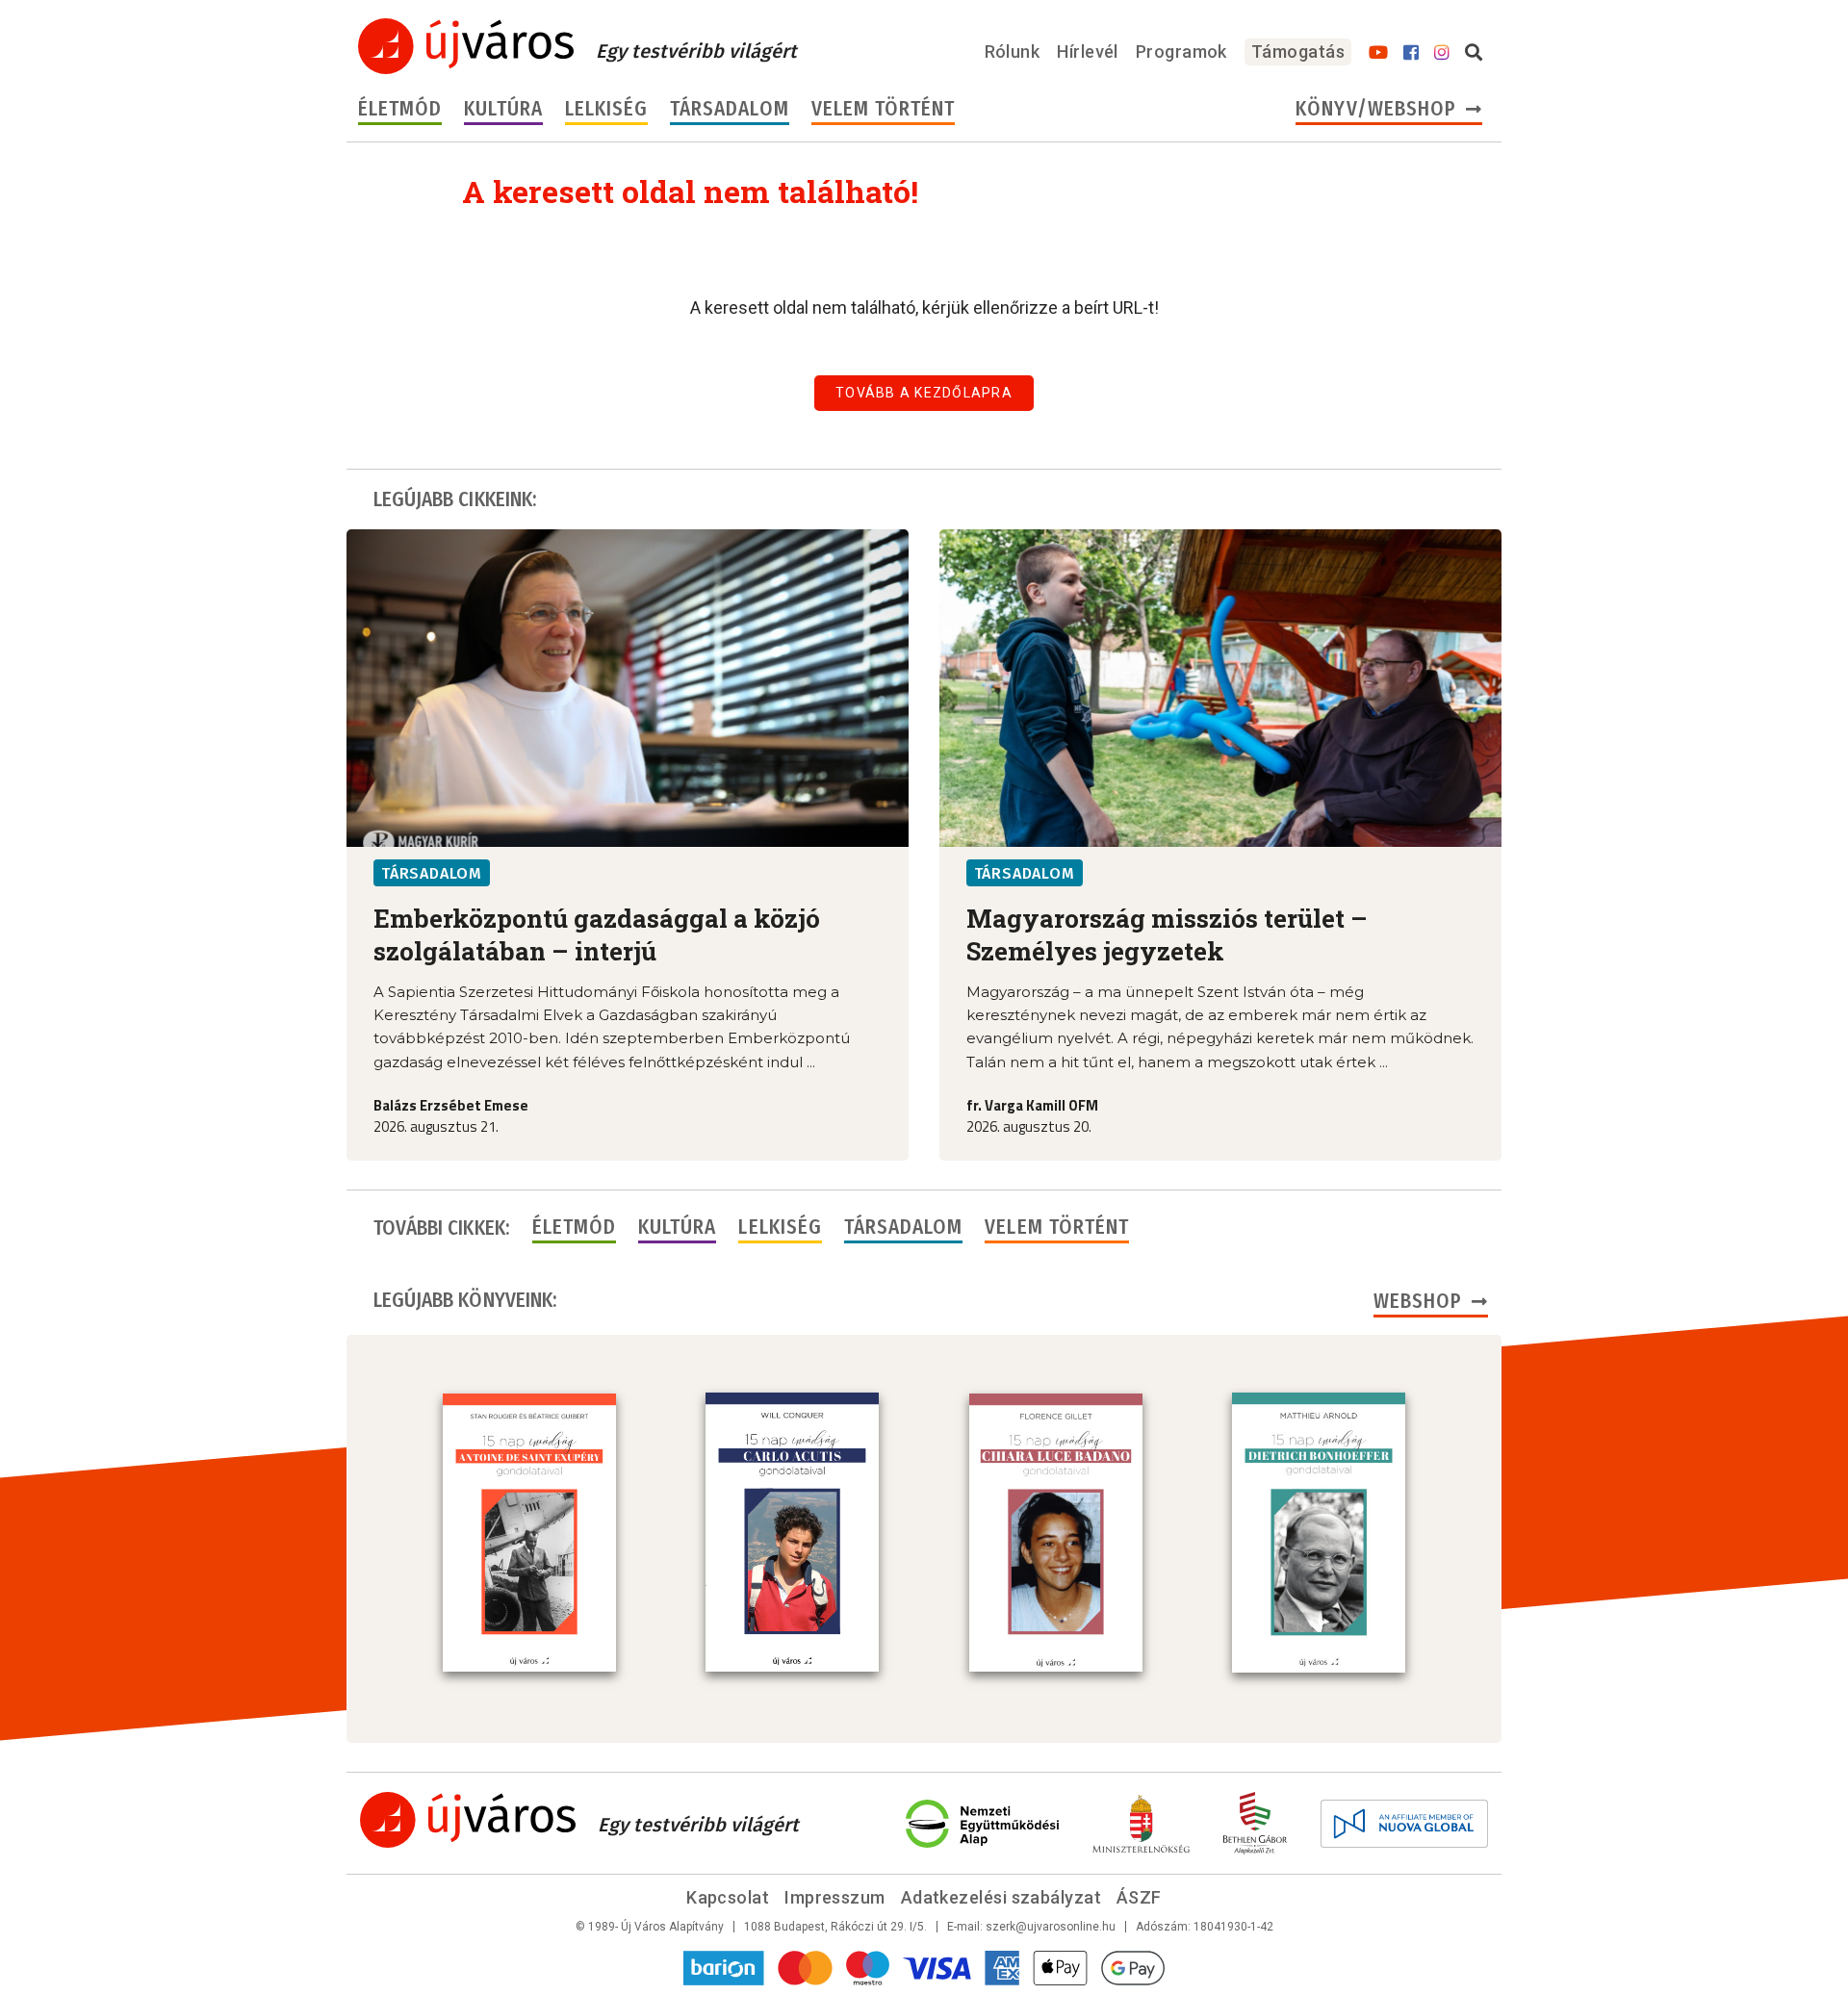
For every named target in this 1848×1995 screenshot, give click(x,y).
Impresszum (835, 1897)
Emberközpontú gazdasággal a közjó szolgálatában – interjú (597, 934)
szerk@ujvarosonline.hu (1051, 1927)
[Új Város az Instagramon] (1442, 53)
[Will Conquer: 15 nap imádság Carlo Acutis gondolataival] (792, 1532)
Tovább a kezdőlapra (924, 393)
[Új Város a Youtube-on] (1378, 53)
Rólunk (1013, 51)
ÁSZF (1139, 1897)
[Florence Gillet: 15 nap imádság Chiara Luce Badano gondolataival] (1056, 1533)
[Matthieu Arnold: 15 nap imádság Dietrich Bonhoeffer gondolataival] (1319, 1532)
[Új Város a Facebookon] (1411, 53)
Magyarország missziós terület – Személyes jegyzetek (1167, 934)
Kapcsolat (728, 1897)
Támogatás (1298, 51)
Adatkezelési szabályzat (1001, 1897)
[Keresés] (1474, 53)
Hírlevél (1088, 51)
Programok (1181, 51)
